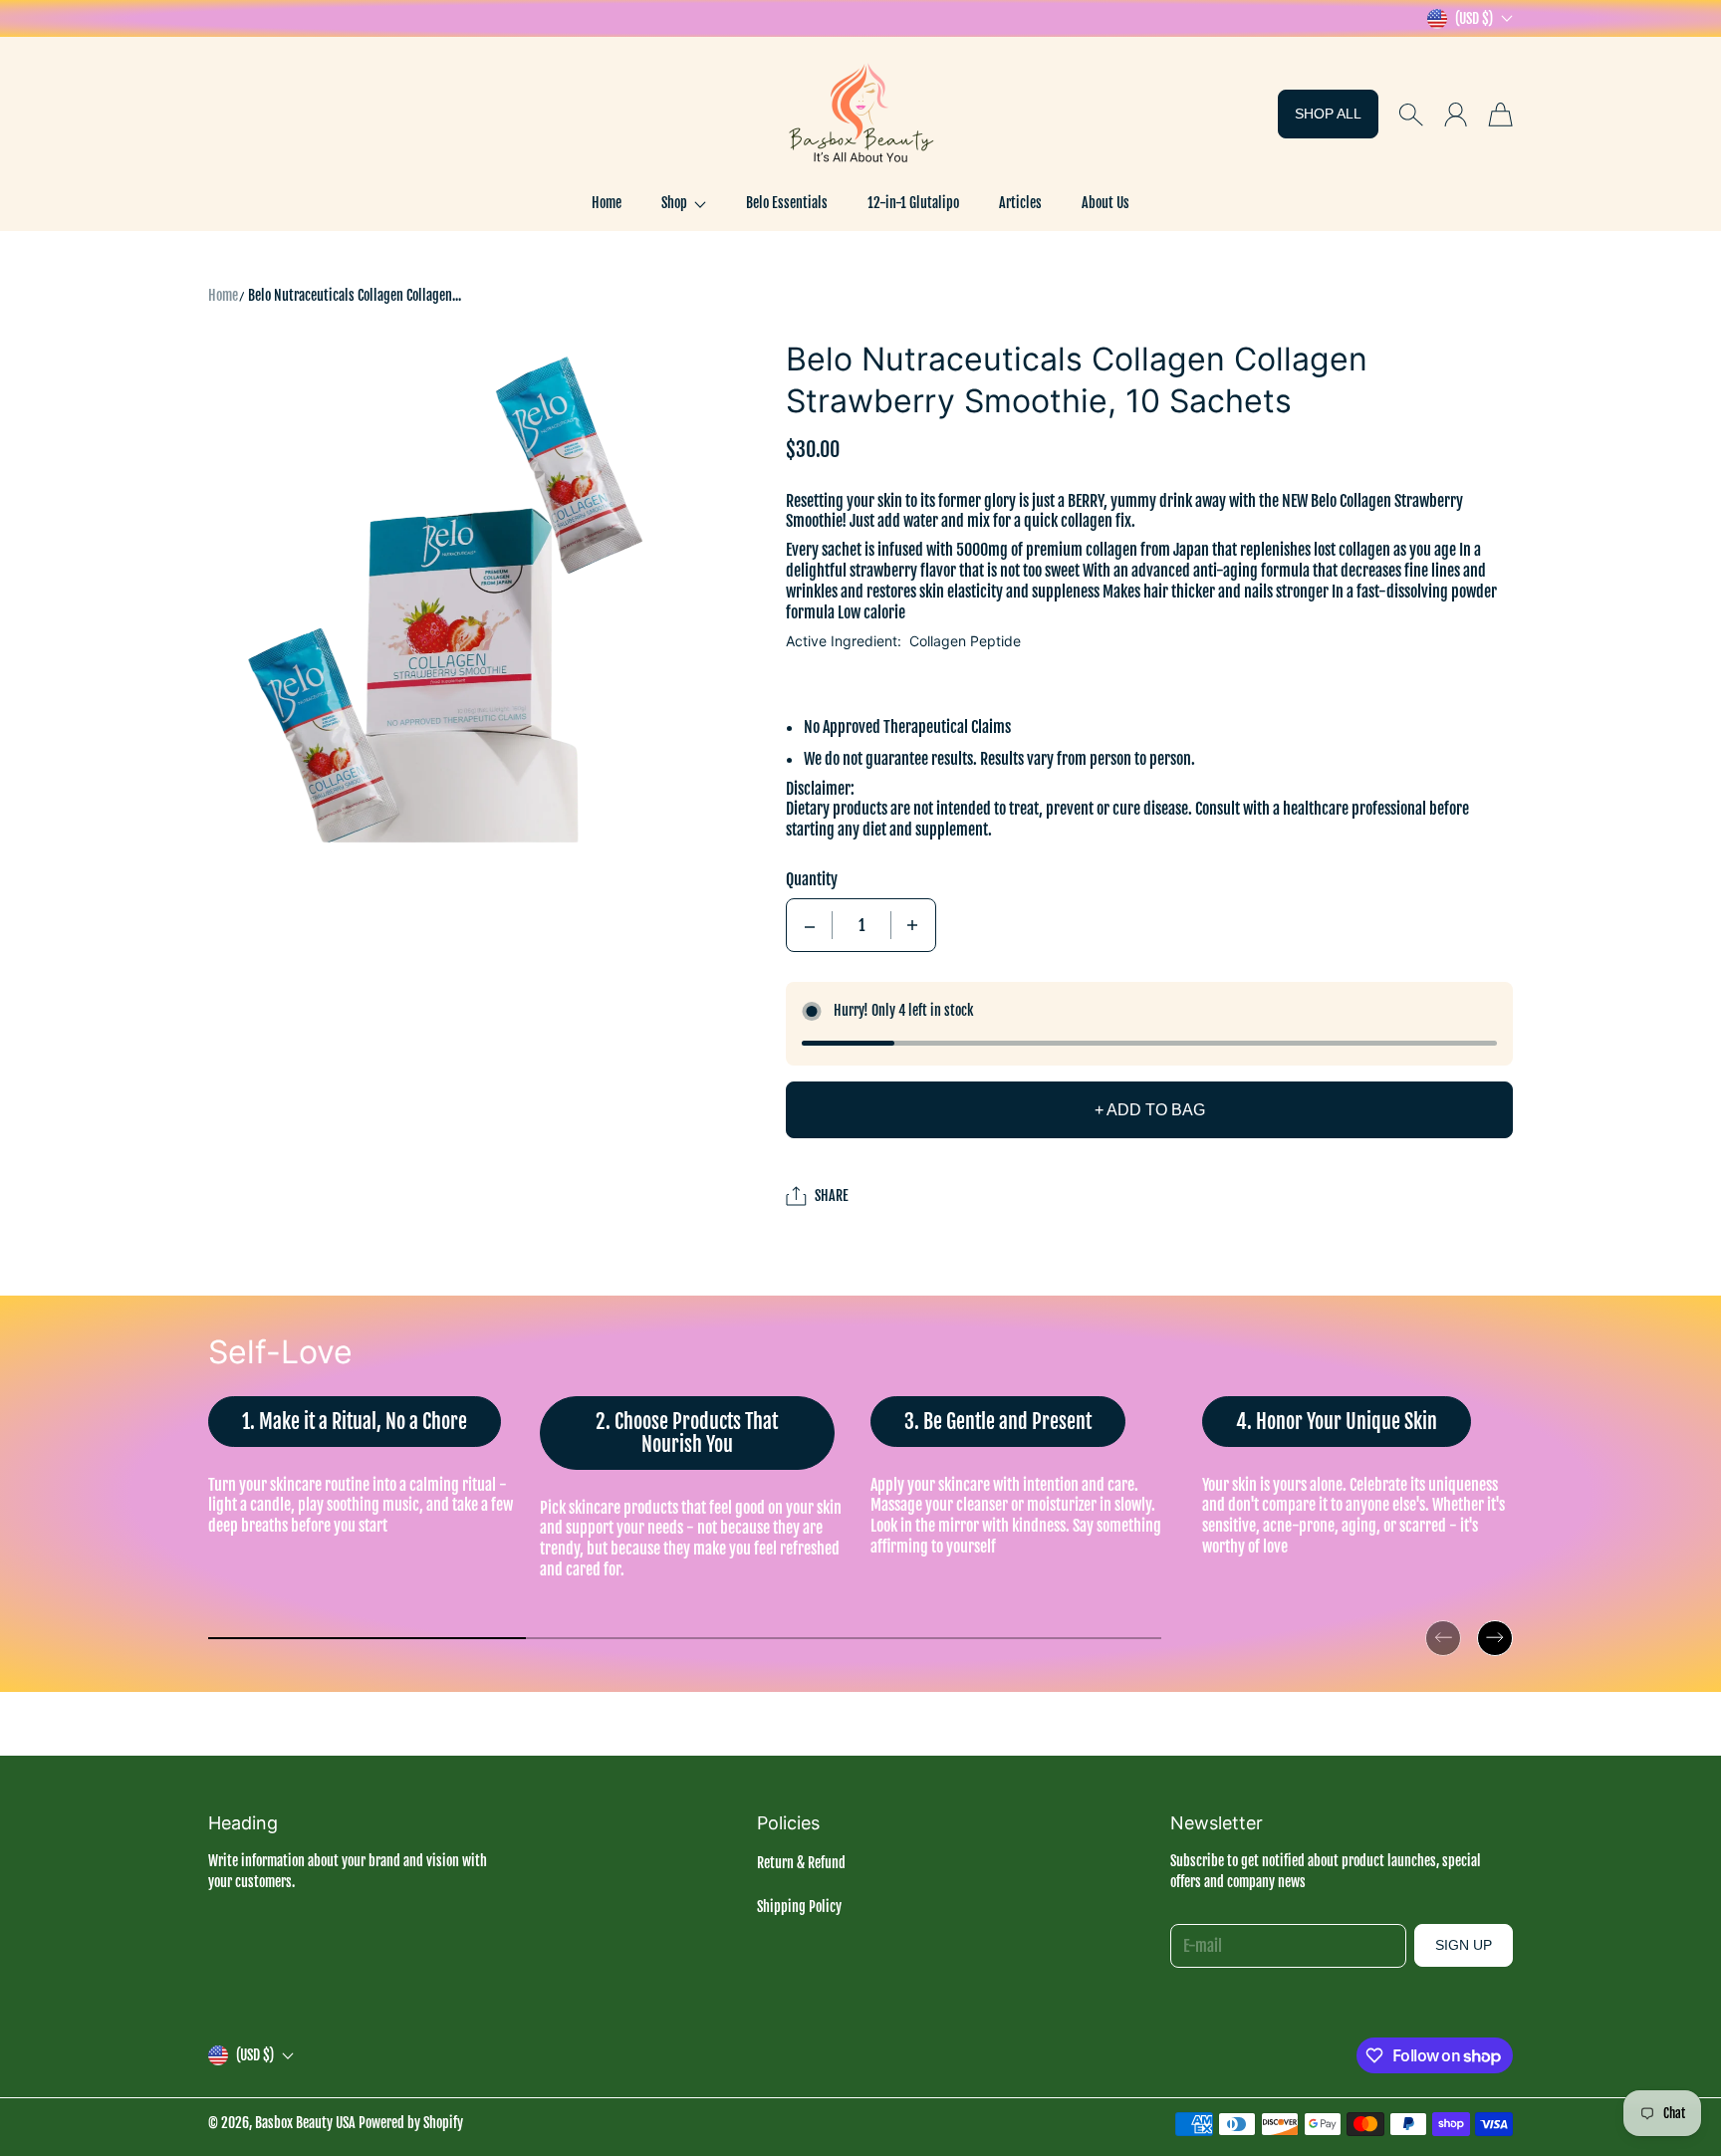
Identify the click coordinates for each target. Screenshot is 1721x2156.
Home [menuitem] (607, 203)
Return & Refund (801, 1863)
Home (223, 295)
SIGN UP (1464, 1945)
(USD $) (255, 2055)
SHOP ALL (1328, 114)
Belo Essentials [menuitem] (787, 203)
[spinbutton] (861, 925)
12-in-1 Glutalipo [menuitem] (913, 203)
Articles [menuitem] (1020, 203)
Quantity (812, 879)
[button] (684, 203)
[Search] (1411, 115)
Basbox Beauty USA (305, 2123)
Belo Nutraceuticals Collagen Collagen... (355, 295)
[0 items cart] (1500, 115)
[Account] (1456, 115)
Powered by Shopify (411, 2123)
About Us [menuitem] (1106, 203)
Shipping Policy (799, 1907)
